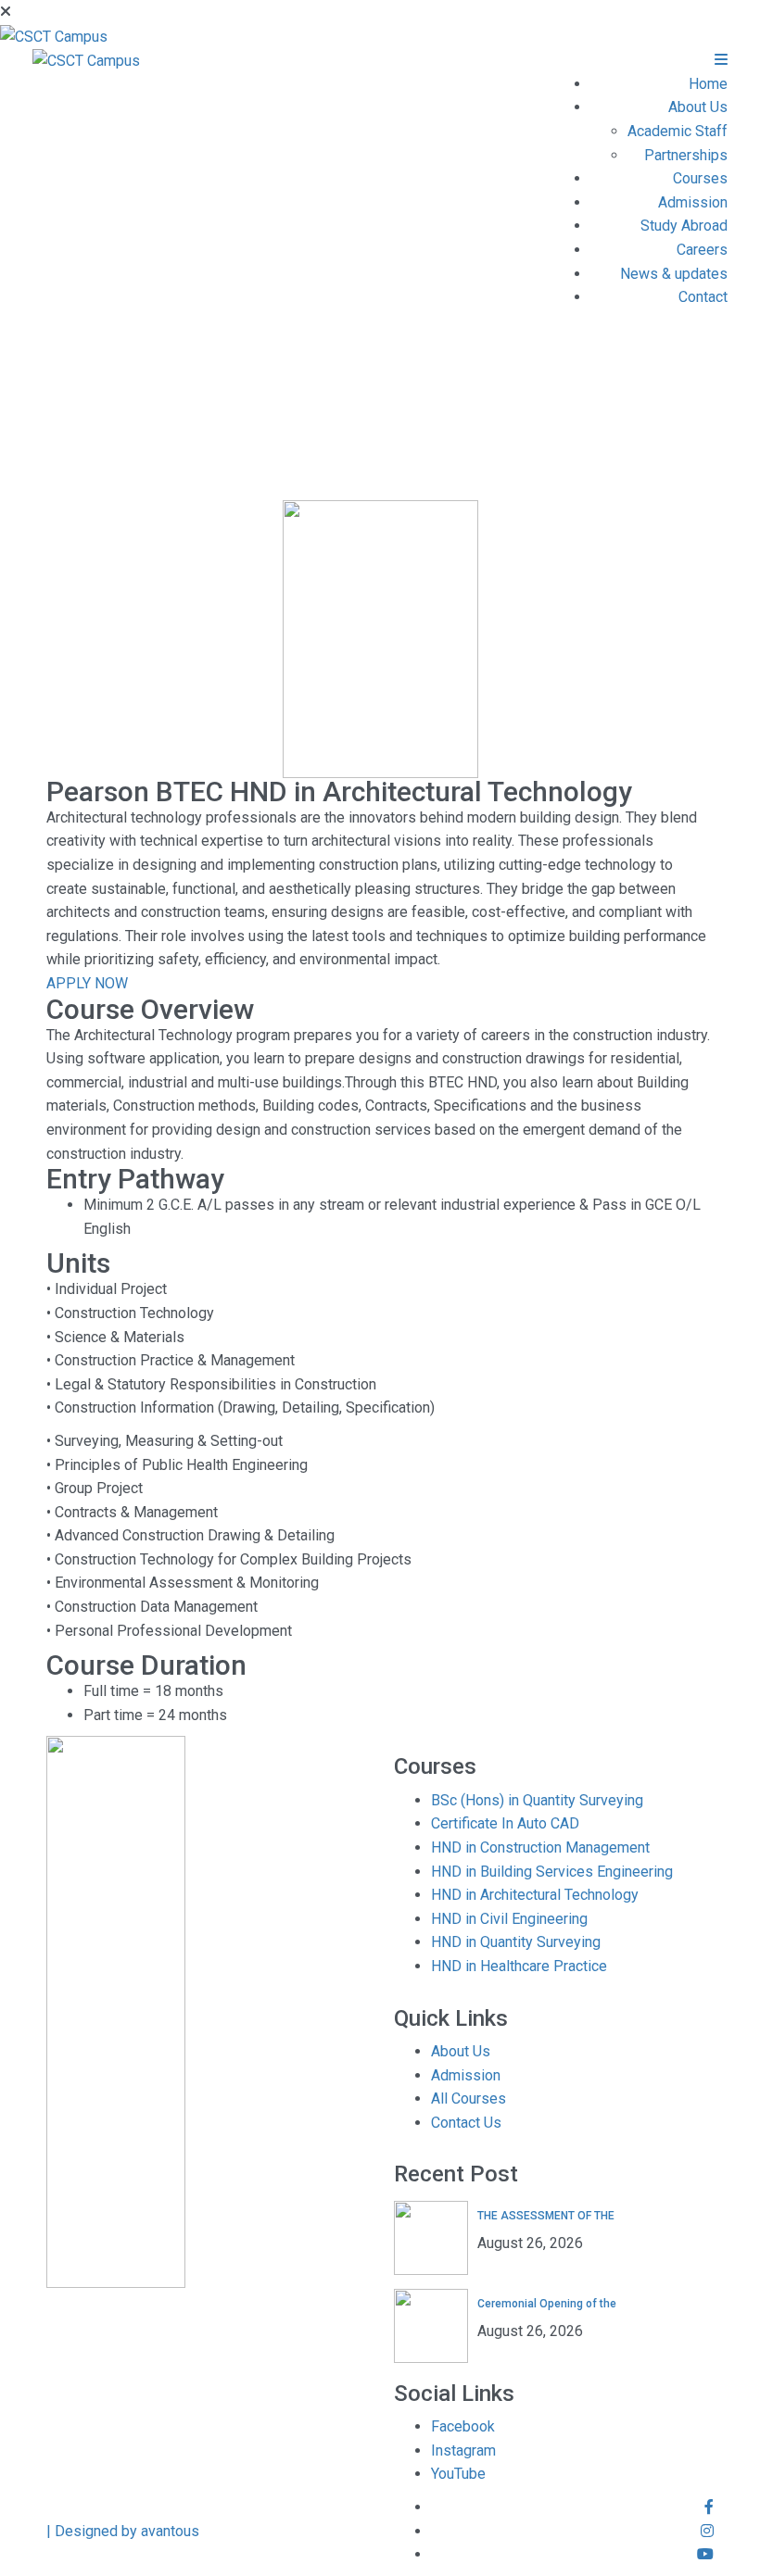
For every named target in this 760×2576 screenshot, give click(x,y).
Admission (693, 202)
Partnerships (686, 155)
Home (708, 84)
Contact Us (466, 2123)
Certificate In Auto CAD (505, 1823)
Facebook (463, 2426)
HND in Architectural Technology (535, 1895)
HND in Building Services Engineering (552, 1872)
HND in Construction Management (540, 1847)
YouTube (458, 2474)
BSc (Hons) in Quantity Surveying (537, 1800)
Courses (700, 178)
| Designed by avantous (123, 2531)
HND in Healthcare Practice (519, 1966)
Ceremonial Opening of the (547, 2304)
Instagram (463, 2450)
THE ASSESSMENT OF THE (546, 2216)
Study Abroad (684, 226)
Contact (703, 297)
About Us (698, 107)
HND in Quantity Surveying (516, 1942)
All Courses (469, 2098)
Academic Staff (678, 131)
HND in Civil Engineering (509, 1919)
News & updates (674, 274)
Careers (702, 250)
